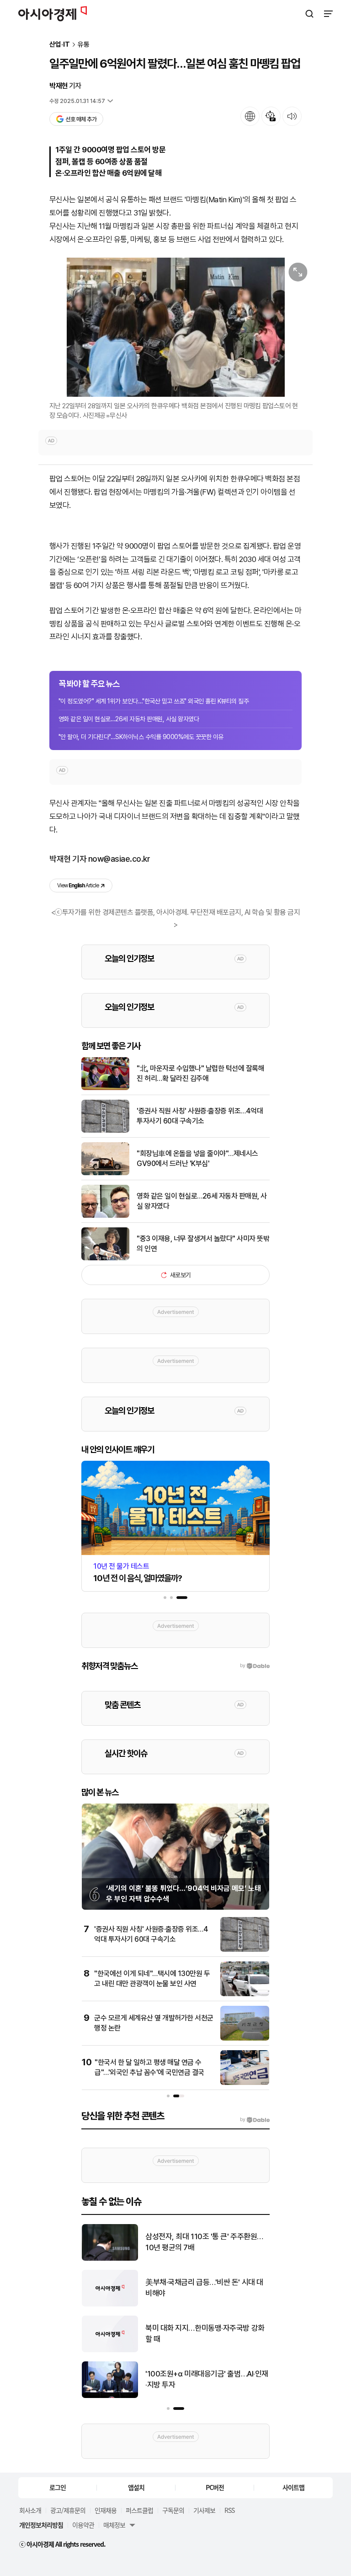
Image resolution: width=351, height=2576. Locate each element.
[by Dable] (255, 2120)
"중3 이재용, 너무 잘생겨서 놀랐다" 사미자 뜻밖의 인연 (203, 1244)
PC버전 (215, 2487)
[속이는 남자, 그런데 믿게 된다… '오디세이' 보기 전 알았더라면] (110, 2259)
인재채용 (106, 2510)
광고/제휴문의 (68, 2510)
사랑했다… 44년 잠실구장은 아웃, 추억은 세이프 (204, 2333)
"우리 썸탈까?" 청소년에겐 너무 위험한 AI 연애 (203, 2379)
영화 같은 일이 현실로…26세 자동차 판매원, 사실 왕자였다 (129, 719)
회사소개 (30, 2510)
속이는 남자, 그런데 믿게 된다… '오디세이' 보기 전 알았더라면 (204, 2242)
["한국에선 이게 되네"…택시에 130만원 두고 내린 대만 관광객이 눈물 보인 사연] (245, 1994)
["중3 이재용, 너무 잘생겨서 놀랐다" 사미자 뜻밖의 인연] (105, 1258)
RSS (229, 2510)
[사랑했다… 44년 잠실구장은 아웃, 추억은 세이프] (110, 2350)
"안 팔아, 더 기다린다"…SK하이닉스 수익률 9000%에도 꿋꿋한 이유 (141, 737)
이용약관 (83, 2525)
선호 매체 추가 (81, 119)
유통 (84, 45)
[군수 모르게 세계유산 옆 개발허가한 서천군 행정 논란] (245, 2039)
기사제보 (204, 2510)
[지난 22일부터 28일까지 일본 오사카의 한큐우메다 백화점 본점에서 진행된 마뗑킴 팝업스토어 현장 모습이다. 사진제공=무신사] (175, 327)
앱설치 (136, 2487)
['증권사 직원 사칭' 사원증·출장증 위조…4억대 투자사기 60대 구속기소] (105, 1131)
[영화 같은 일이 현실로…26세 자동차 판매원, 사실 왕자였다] (105, 1216)
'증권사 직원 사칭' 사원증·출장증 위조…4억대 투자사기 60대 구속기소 (200, 1116)
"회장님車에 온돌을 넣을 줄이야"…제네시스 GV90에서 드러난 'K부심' (197, 1158)
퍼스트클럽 (139, 2510)
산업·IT (60, 45)
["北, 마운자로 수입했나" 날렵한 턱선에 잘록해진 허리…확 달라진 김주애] (105, 1088)
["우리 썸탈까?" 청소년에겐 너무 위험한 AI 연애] (110, 2396)
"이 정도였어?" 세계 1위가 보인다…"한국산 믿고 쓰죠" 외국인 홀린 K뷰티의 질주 (154, 701)
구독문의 (173, 2510)
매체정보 (114, 2525)
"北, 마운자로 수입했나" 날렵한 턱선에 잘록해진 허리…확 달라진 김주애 (200, 1073)
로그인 (58, 2487)
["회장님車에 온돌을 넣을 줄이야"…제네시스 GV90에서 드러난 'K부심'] (105, 1173)
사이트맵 (293, 2487)
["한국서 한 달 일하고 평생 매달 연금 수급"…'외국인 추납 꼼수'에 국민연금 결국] (245, 2083)
